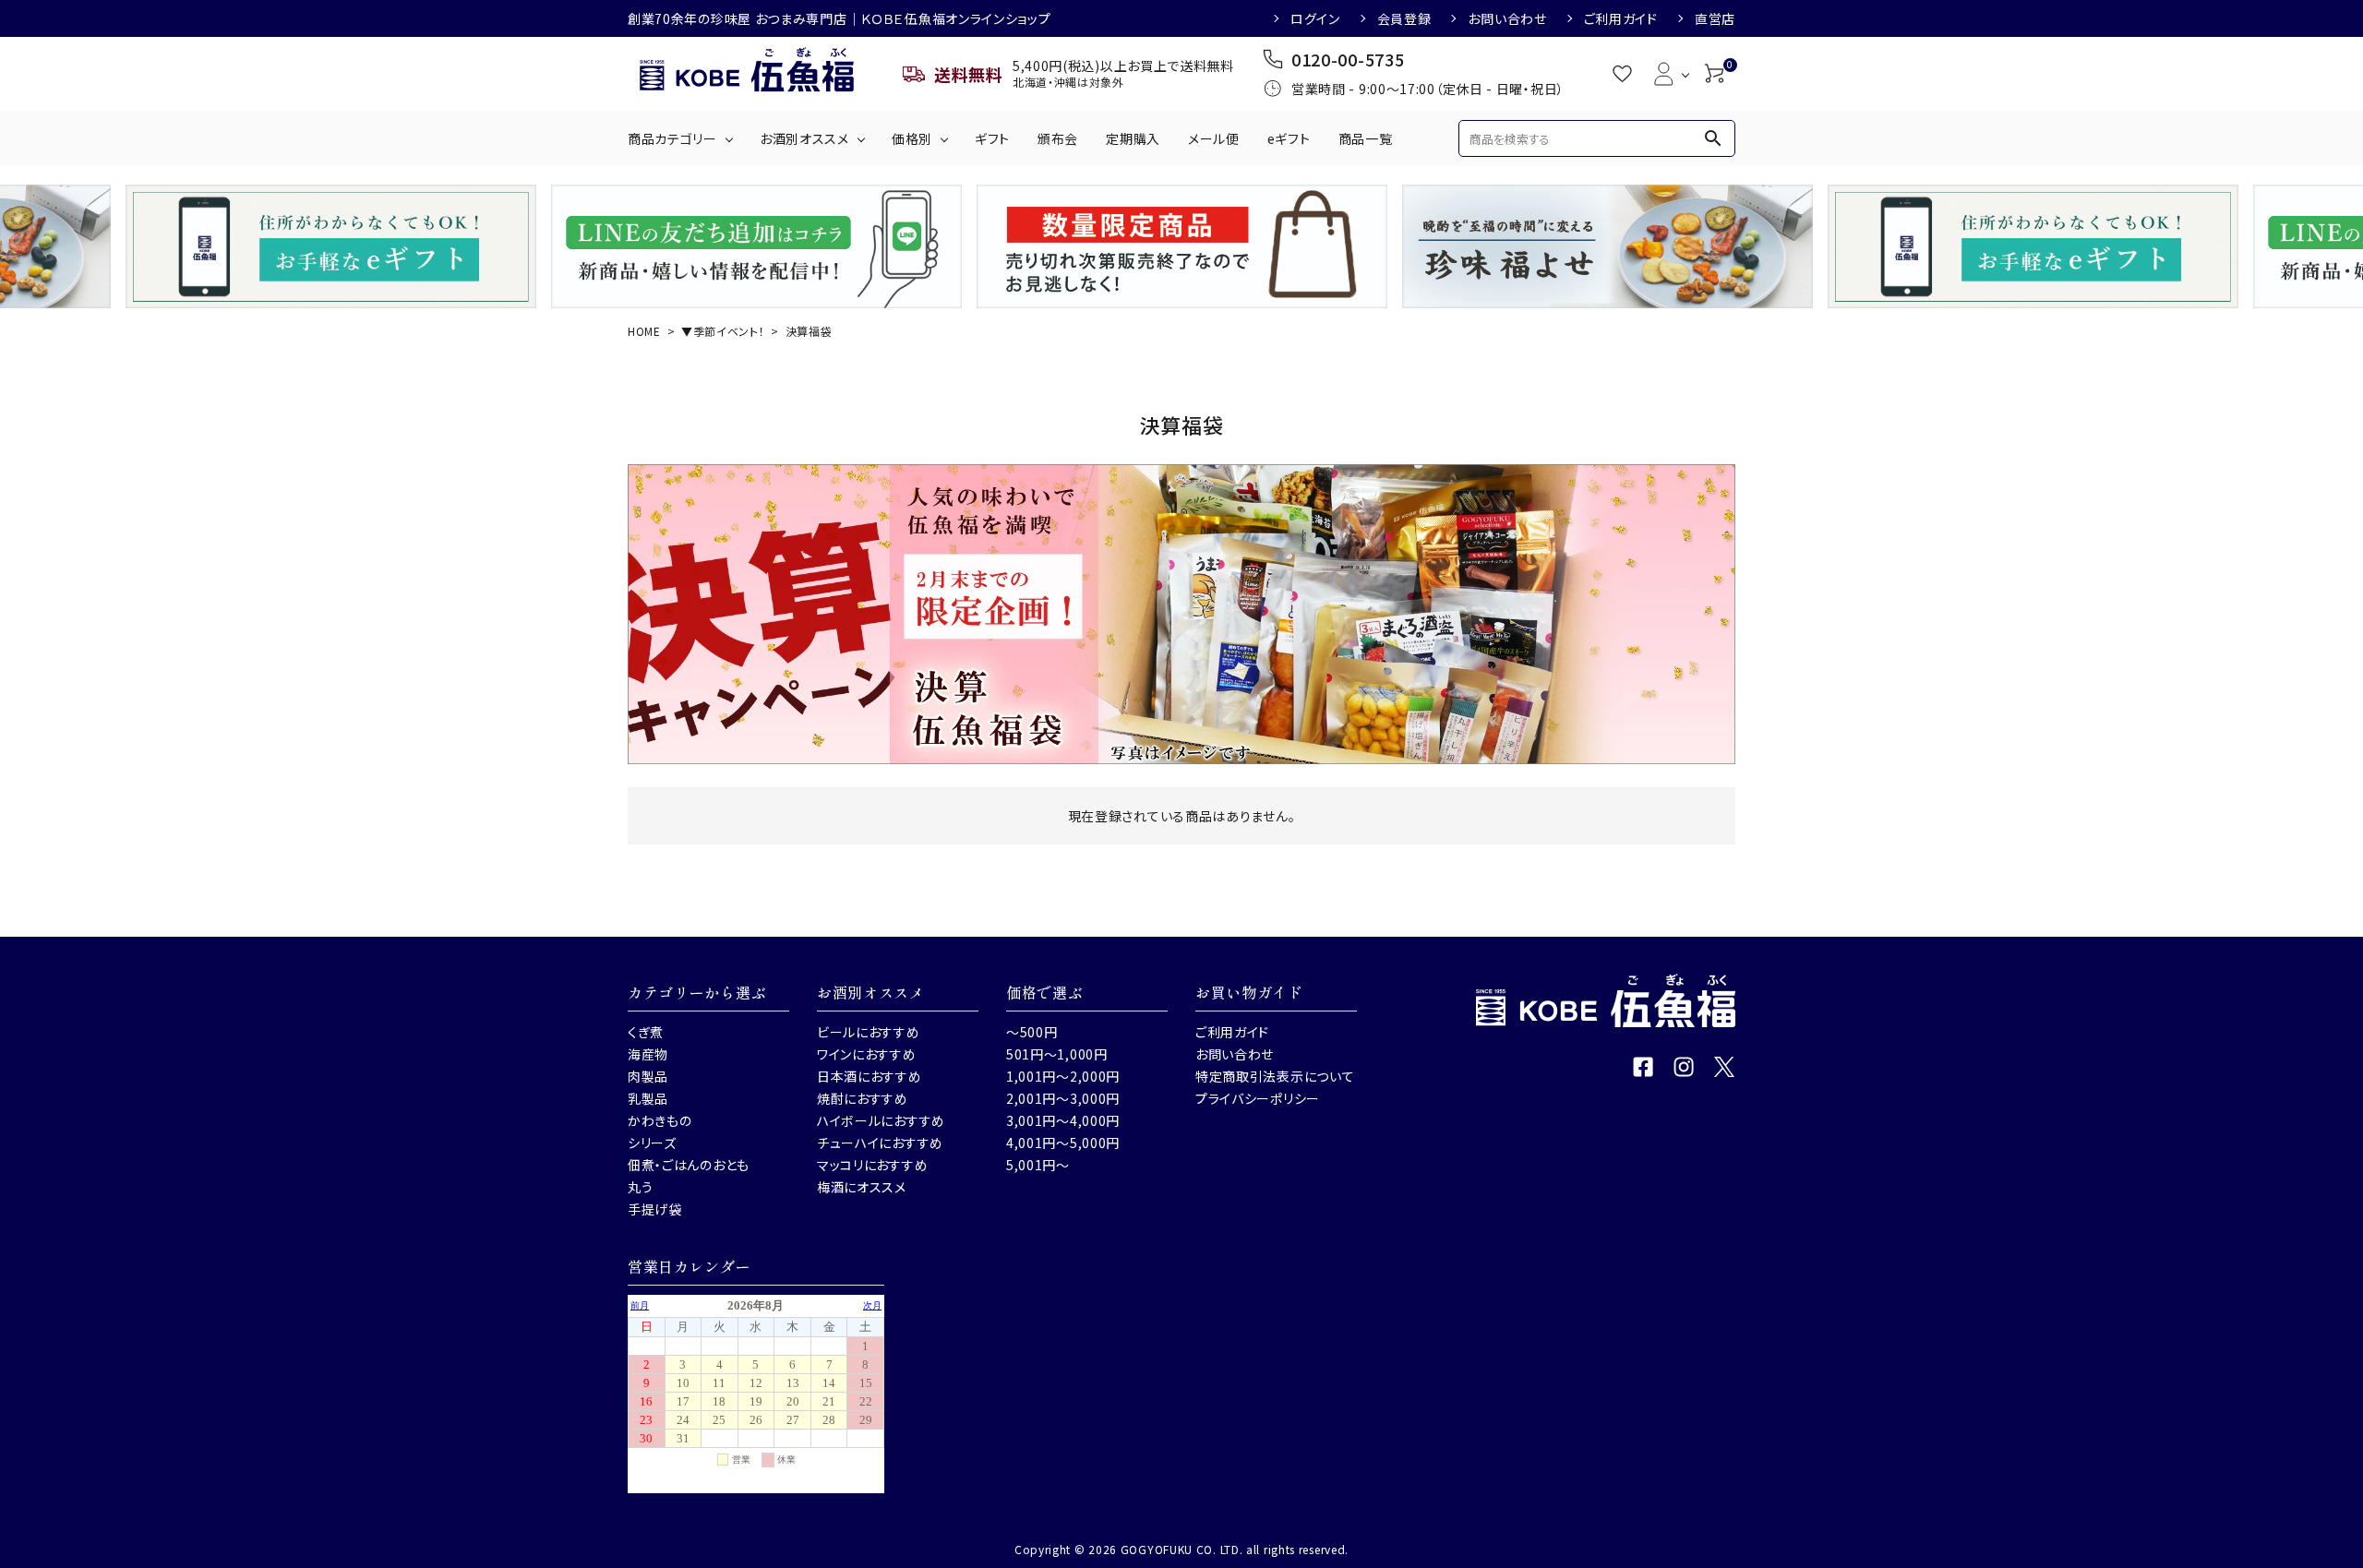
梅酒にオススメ (862, 1187)
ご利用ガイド (1621, 18)
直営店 (1715, 18)
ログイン (1315, 18)
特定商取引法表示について (1275, 1076)
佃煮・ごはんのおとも (689, 1165)
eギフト (1289, 138)
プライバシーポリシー (1258, 1098)
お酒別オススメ (804, 138)
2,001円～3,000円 (1063, 1098)
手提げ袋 (655, 1209)
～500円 (1032, 1032)
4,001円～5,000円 (1063, 1143)
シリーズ (652, 1143)
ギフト (992, 138)
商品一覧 (1366, 138)
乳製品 (648, 1098)
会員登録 (1404, 18)
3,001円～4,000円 (1063, 1120)
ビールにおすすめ (869, 1032)
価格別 (912, 138)
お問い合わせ (1507, 18)
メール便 (1214, 138)
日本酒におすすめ (870, 1076)
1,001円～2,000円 (1063, 1076)
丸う (640, 1187)
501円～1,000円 (1057, 1054)
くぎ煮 (646, 1032)
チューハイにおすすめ (880, 1143)
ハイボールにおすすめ (881, 1120)
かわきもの (660, 1120)
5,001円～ (1038, 1165)
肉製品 (648, 1076)
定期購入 (1133, 138)
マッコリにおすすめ (872, 1165)
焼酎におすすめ (863, 1098)
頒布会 (1058, 138)
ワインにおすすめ (867, 1054)
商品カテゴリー (672, 138)
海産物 (648, 1054)
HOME (644, 331)
